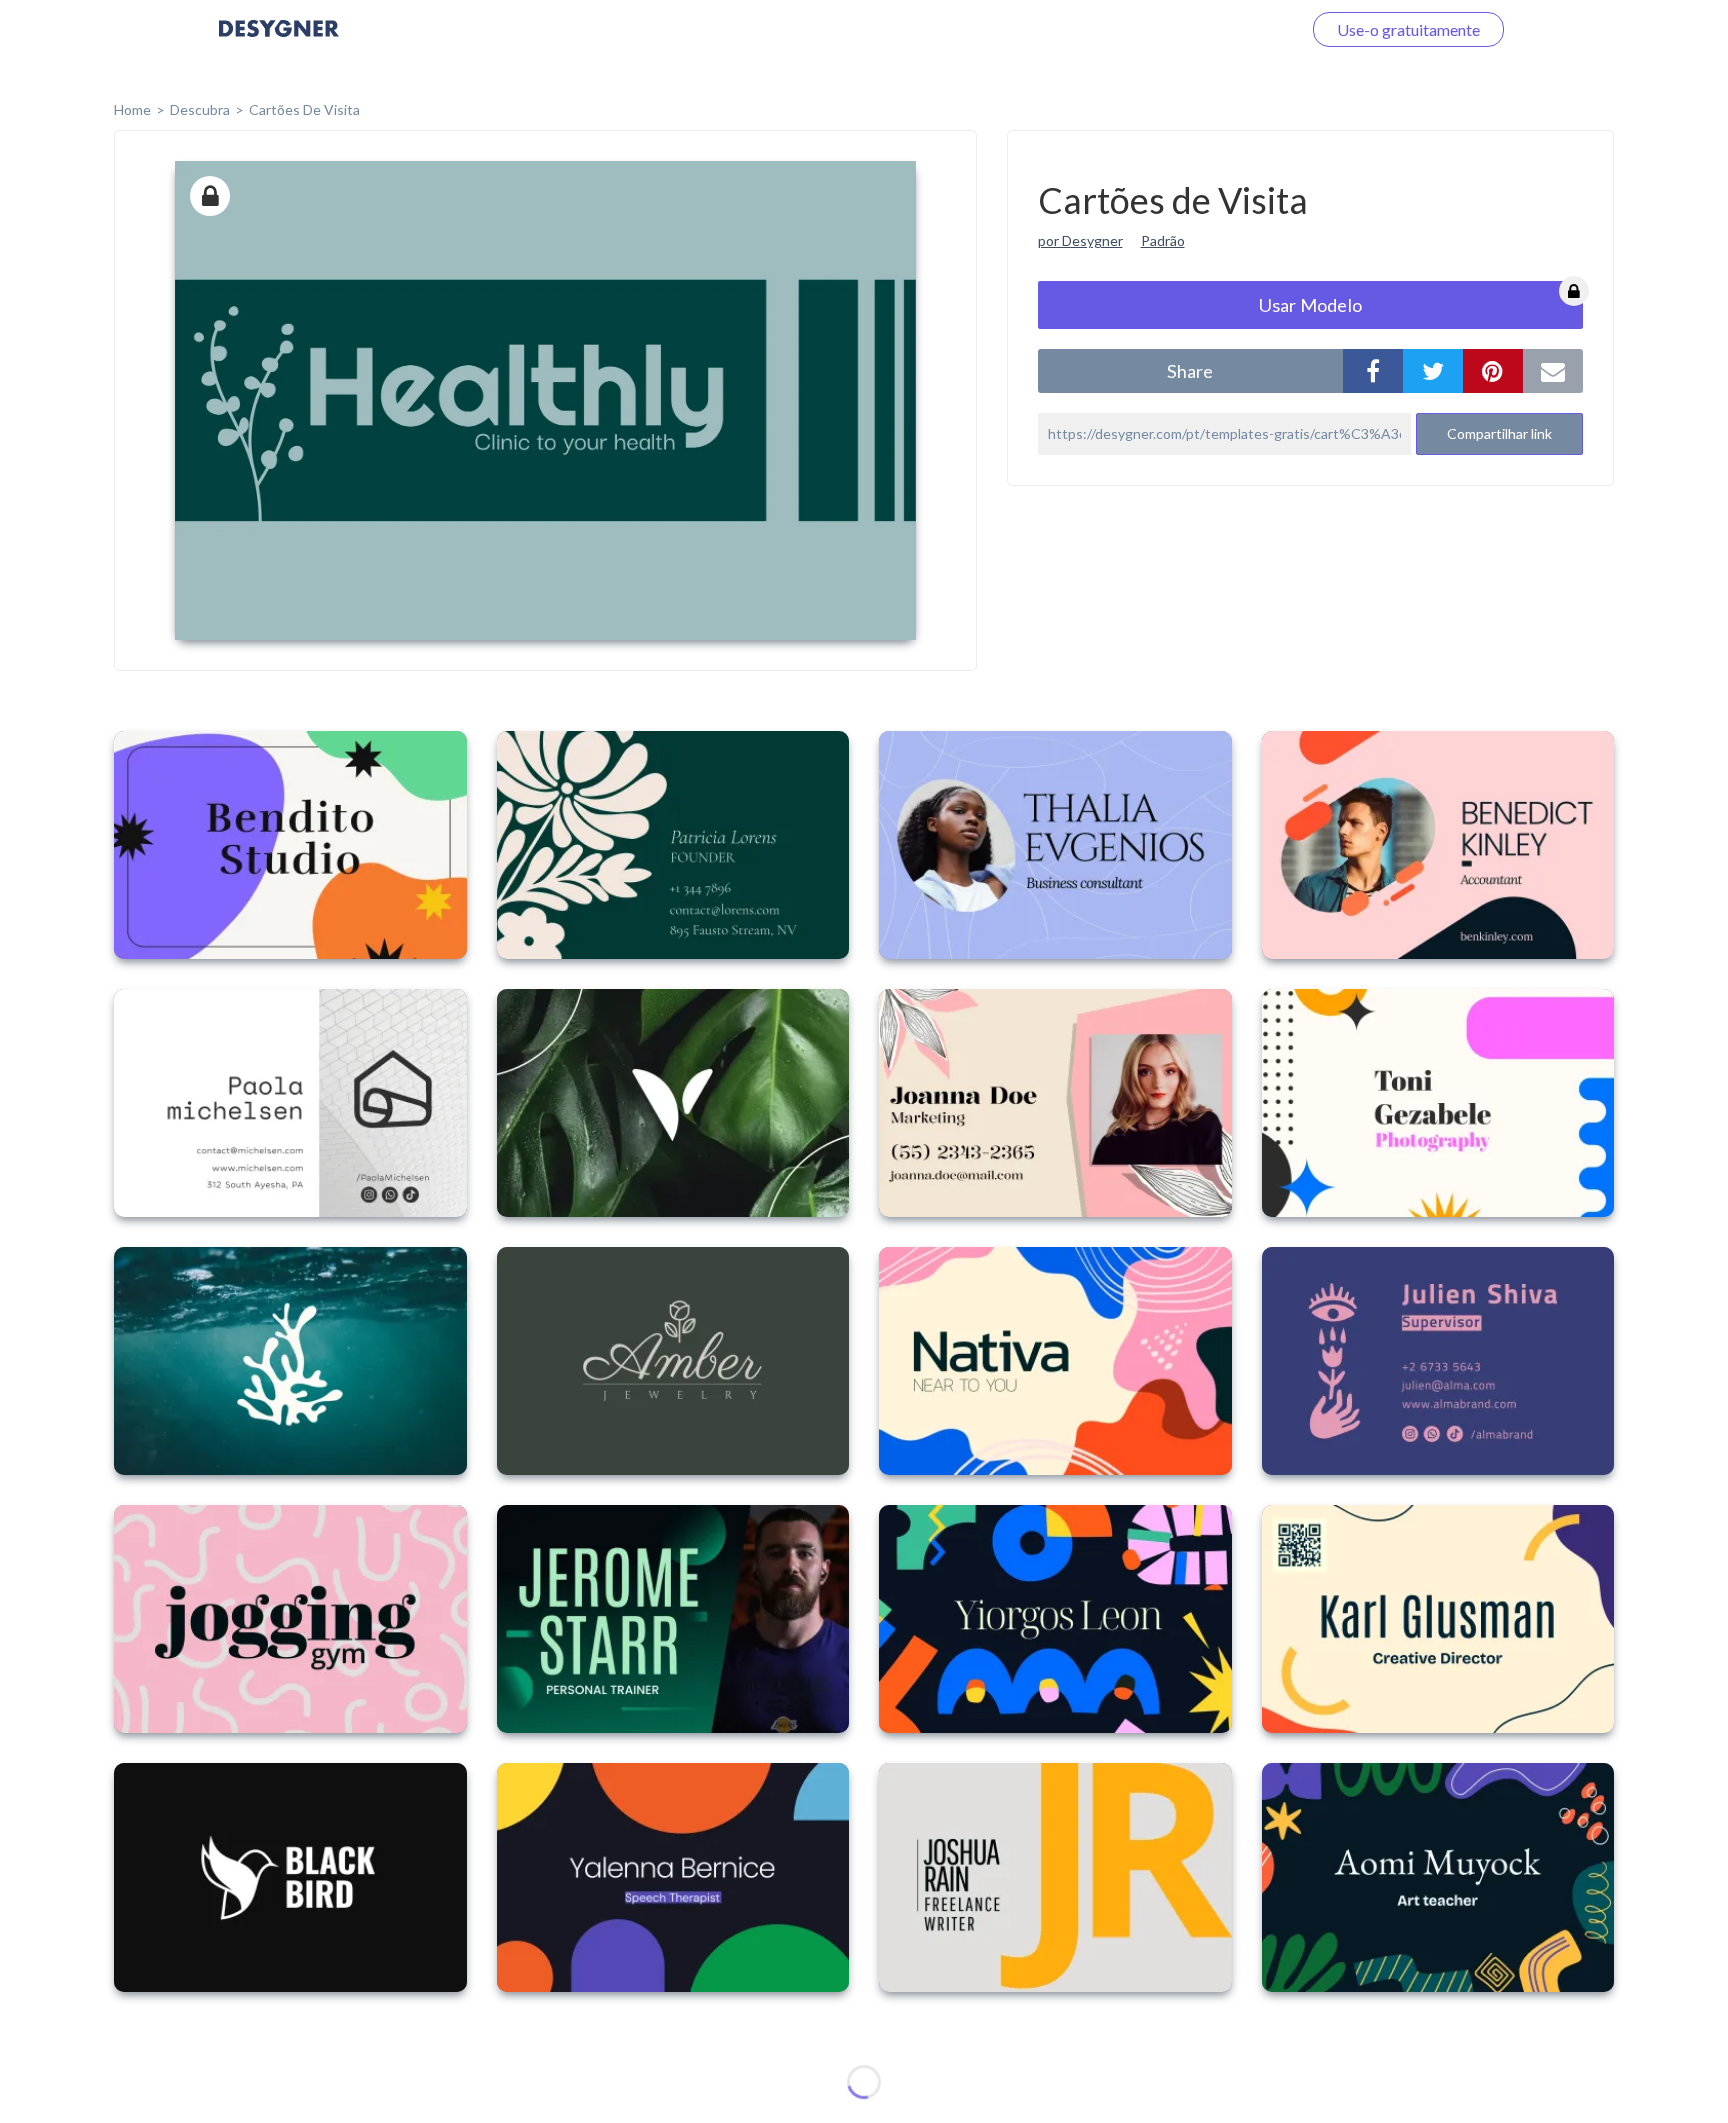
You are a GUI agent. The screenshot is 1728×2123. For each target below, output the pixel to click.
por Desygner (1080, 240)
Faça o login (1237, 29)
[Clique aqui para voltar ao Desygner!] (279, 42)
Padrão (1163, 240)
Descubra (200, 109)
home (132, 109)
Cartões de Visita (304, 109)
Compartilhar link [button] (1499, 433)
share (1190, 371)
